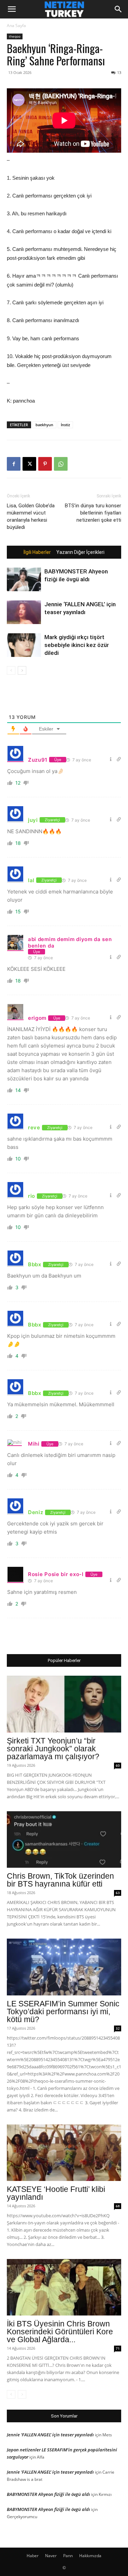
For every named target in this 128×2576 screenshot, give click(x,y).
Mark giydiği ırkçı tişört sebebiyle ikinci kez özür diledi (77, 645)
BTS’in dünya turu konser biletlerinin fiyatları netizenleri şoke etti (93, 513)
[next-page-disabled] (22, 2394)
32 (118, 2028)
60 (118, 1765)
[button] (12, 9)
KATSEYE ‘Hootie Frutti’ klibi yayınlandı (56, 2193)
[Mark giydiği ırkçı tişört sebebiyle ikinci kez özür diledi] (24, 645)
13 (119, 72)
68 (118, 2206)
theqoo (15, 36)
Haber (33, 2556)
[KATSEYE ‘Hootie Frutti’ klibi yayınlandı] (64, 2153)
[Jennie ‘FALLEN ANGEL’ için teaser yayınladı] (24, 612)
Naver (51, 2556)
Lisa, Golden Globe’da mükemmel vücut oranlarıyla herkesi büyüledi (31, 516)
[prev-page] (11, 670)
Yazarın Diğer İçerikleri (80, 552)
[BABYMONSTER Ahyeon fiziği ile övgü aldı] (24, 579)
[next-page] (22, 670)
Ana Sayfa (16, 26)
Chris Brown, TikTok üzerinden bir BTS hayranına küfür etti (60, 1880)
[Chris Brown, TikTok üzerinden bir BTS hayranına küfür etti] (64, 1839)
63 (118, 1893)
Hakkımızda (90, 2556)
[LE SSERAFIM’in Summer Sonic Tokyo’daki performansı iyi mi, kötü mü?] (64, 1967)
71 (118, 2348)
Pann (68, 2556)
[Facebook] (14, 464)
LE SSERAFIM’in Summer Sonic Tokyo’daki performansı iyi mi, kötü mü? (63, 2012)
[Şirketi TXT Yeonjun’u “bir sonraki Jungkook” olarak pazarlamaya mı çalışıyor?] (64, 1704)
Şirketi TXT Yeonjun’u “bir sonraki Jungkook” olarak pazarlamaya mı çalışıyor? (53, 1749)
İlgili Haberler (37, 552)
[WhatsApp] (61, 464)
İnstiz (65, 425)
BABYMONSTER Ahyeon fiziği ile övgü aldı (48, 2494)
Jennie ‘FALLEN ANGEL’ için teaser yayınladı (50, 2435)
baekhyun (44, 425)
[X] (29, 464)
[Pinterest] (45, 464)
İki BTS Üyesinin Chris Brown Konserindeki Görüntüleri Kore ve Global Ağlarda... (60, 2332)
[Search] (118, 9)
